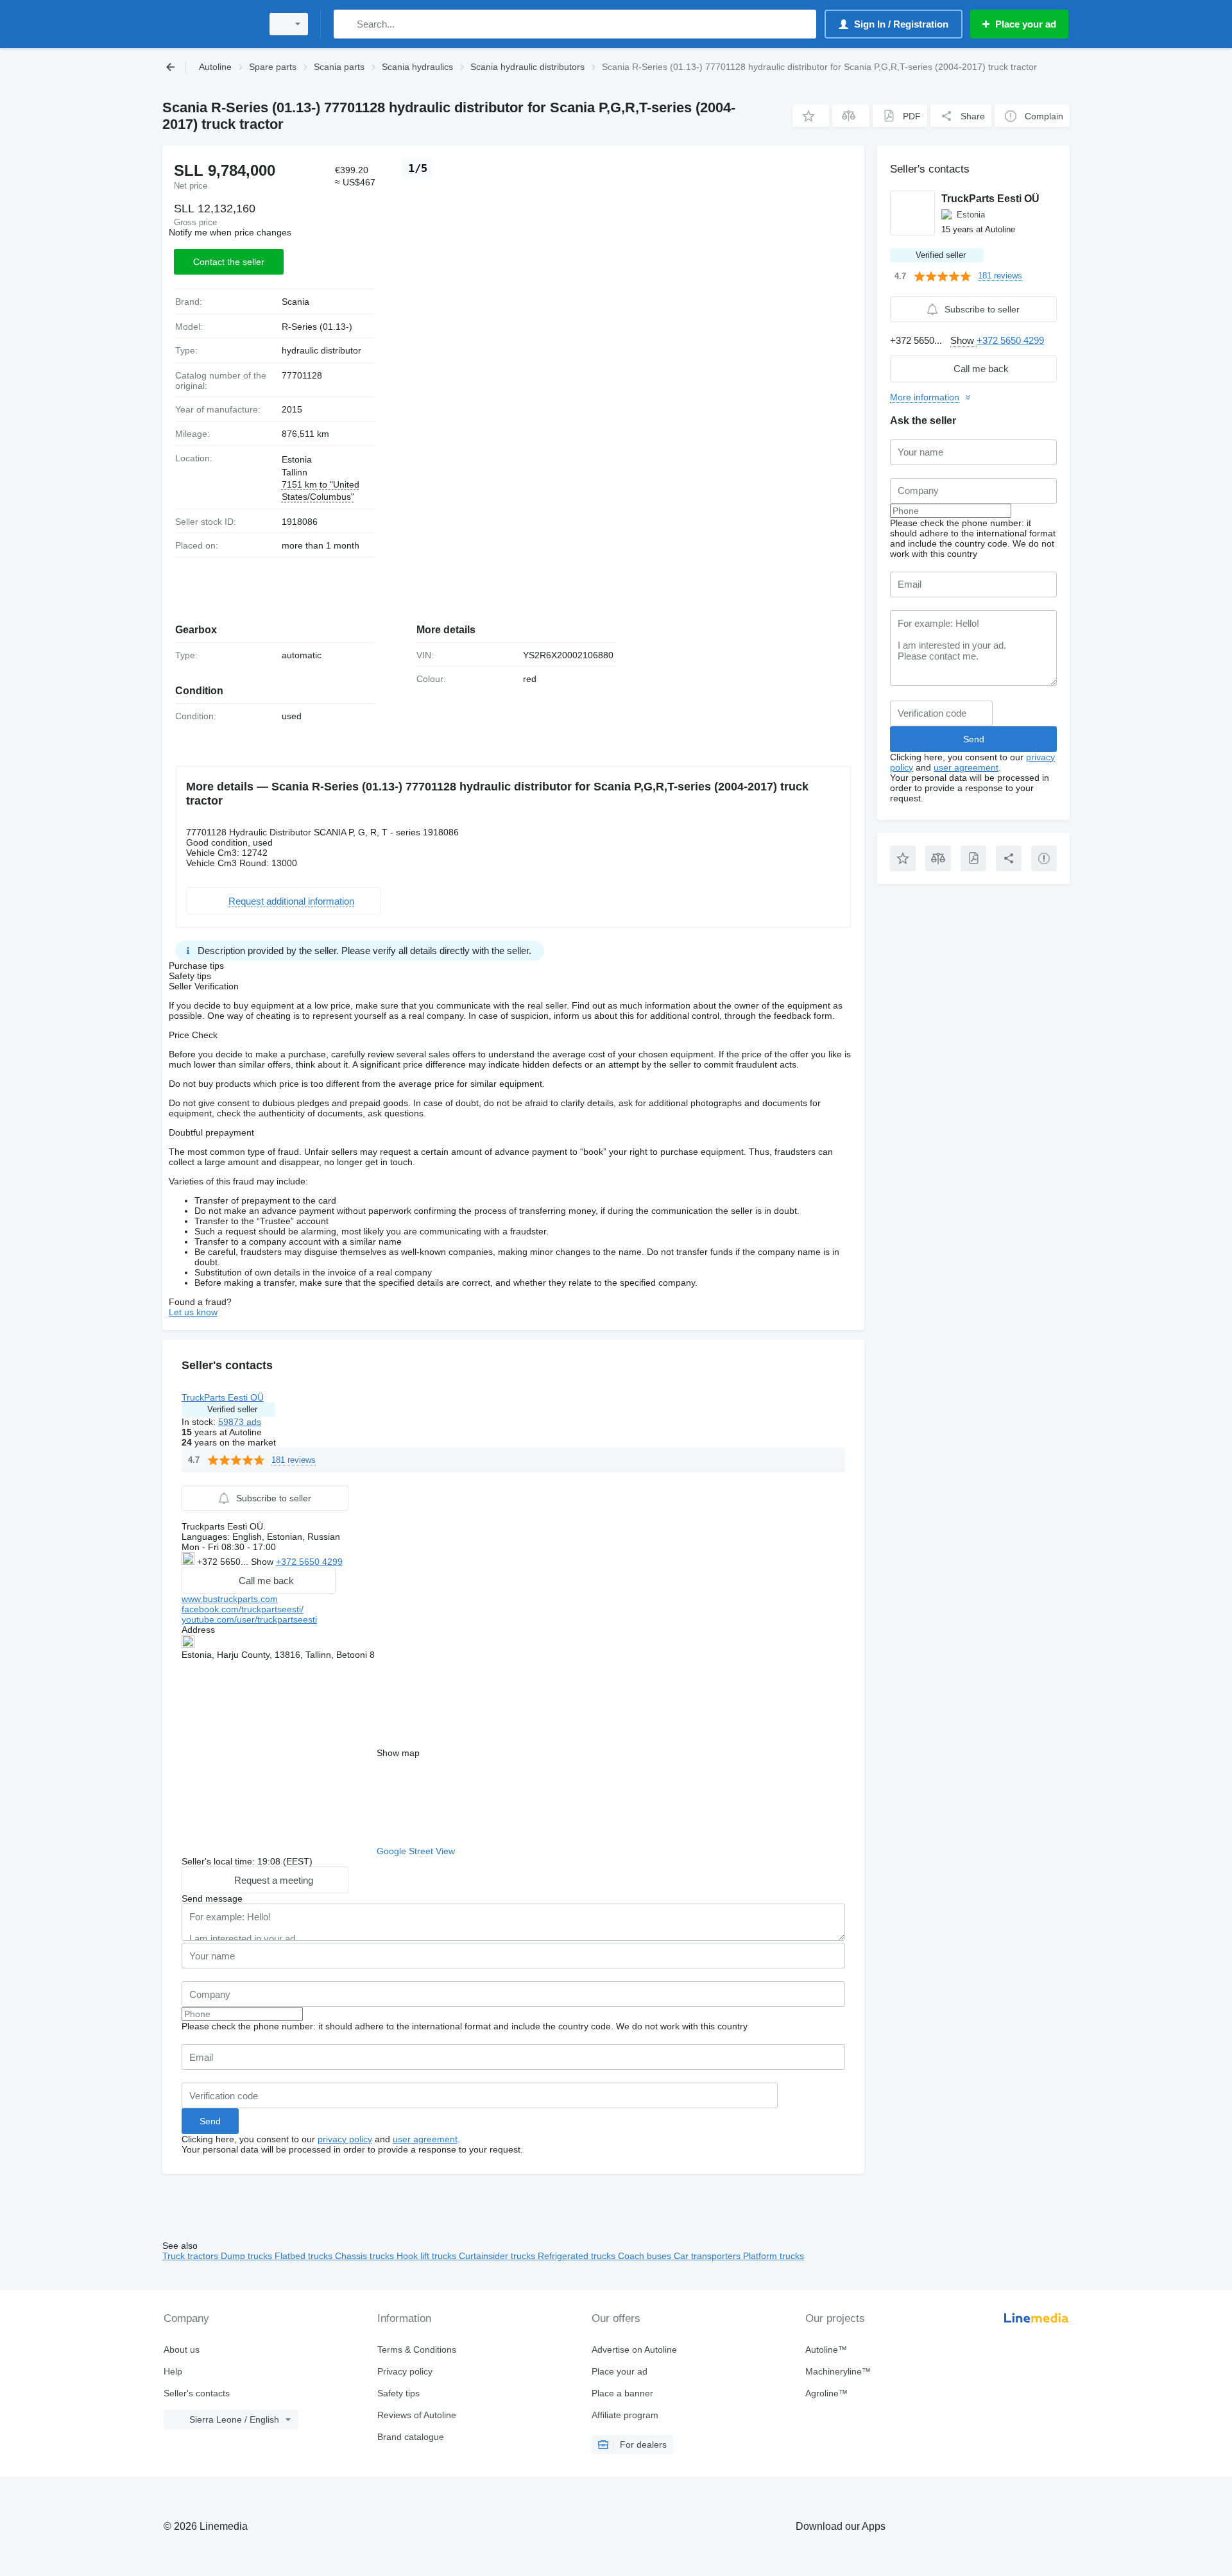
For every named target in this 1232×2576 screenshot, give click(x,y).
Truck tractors (192, 2256)
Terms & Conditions (417, 2350)
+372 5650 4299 (309, 1562)
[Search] (346, 24)
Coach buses (646, 2256)
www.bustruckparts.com (230, 1599)
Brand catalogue (411, 2437)
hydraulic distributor (321, 350)
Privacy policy (405, 2371)
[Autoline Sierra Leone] (209, 24)
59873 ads (240, 1422)
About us (182, 2350)
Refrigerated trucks (578, 2256)
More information (925, 397)
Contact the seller (229, 262)
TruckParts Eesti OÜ (223, 1397)
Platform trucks (774, 2256)
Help (173, 2371)
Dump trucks (248, 2256)
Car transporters (708, 2256)
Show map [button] (398, 1753)
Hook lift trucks (428, 2256)
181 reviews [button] (294, 1460)
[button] (811, 116)
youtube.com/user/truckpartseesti (249, 1619)
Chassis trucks (366, 2256)
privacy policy (345, 2139)
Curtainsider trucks (498, 2256)
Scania (295, 302)
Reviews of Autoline (417, 2415)
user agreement (425, 2139)
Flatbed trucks (305, 2256)
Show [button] (263, 1562)
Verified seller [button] (232, 1409)
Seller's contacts (197, 2393)
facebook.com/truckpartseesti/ (243, 1609)
